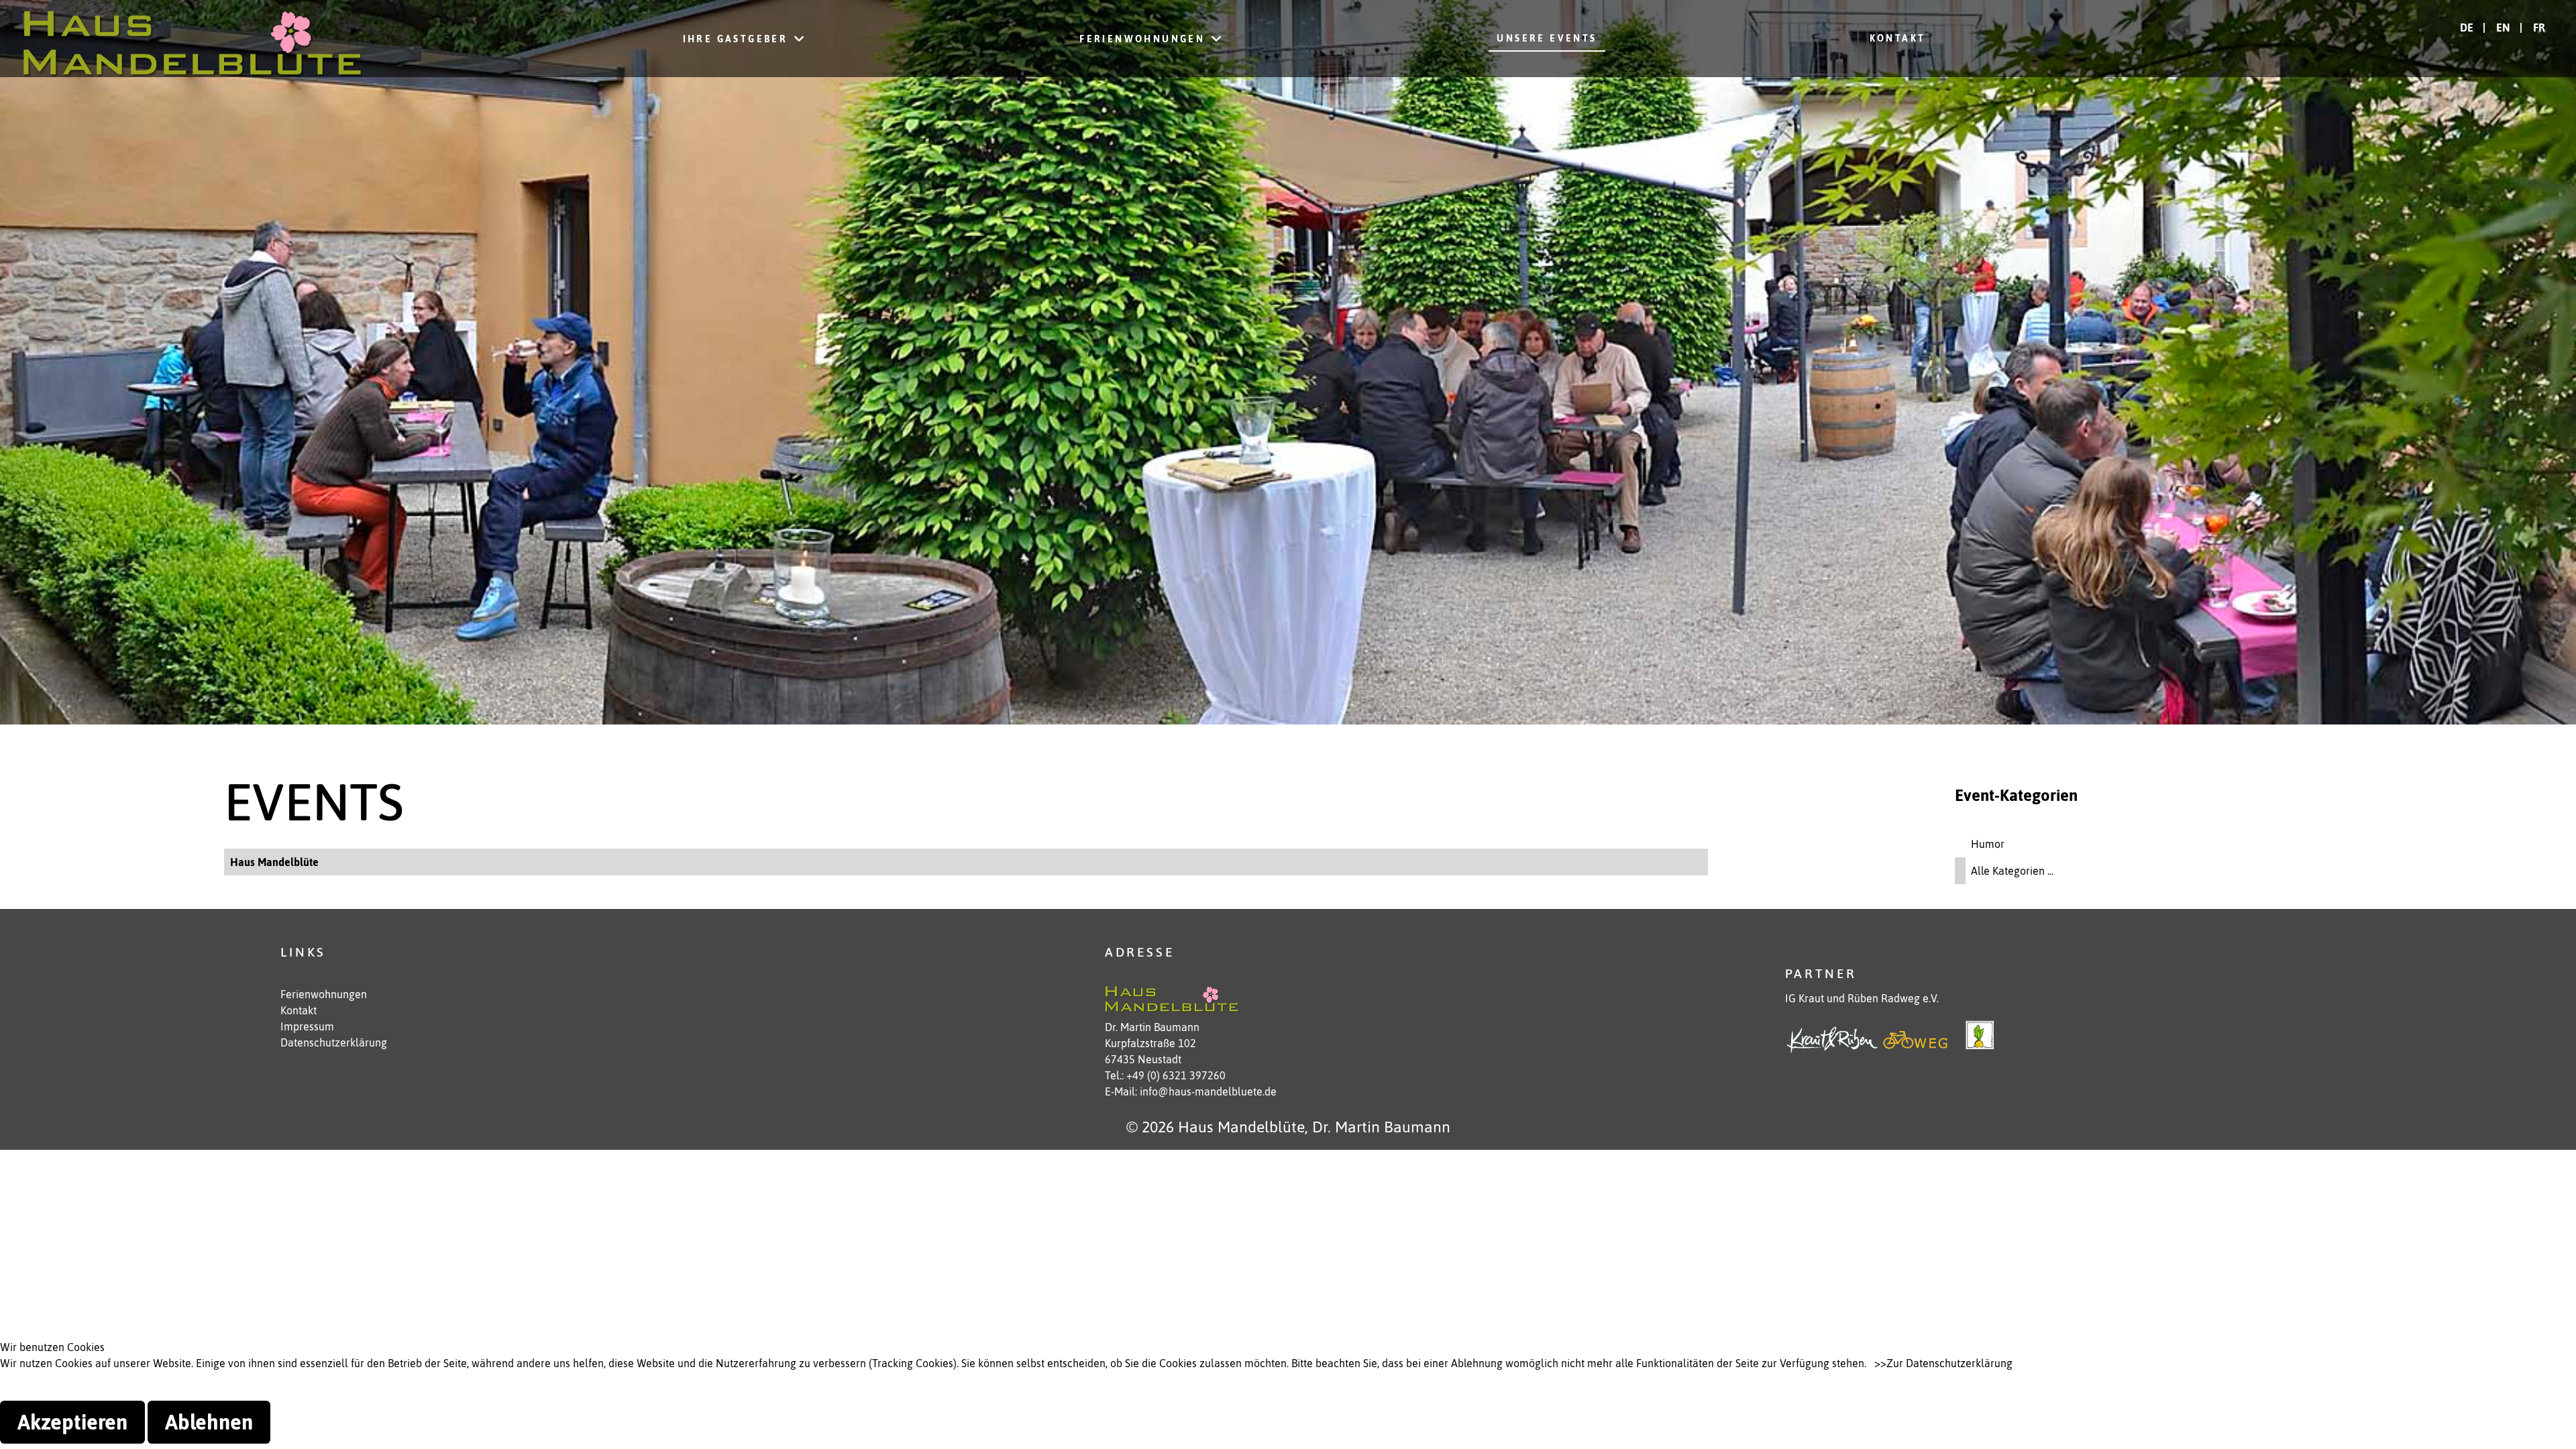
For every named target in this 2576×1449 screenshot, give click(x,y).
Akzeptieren (72, 1422)
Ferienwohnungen (324, 994)
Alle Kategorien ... (2012, 871)
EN (2505, 28)
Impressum (307, 1026)
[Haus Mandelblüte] (193, 39)
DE (2468, 28)
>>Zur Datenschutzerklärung (1943, 1363)
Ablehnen (209, 1422)
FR (2539, 28)
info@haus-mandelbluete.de (1208, 1091)
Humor (1988, 844)
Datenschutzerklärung (334, 1042)
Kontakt (299, 1010)
